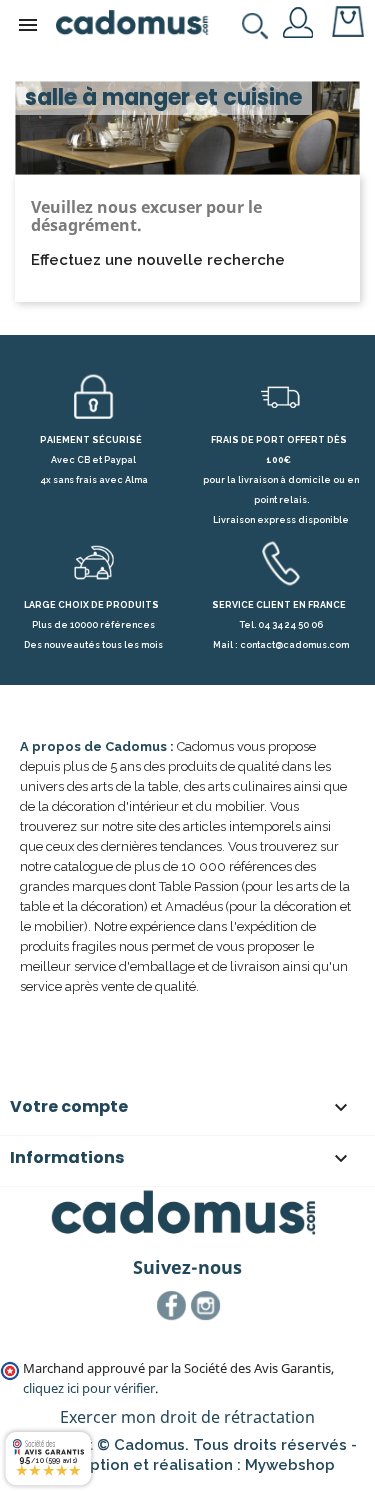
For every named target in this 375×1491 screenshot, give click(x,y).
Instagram (206, 1306)
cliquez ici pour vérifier (89, 1388)
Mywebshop (290, 1465)
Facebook (172, 1306)
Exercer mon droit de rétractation (187, 1417)
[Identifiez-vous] (298, 21)
